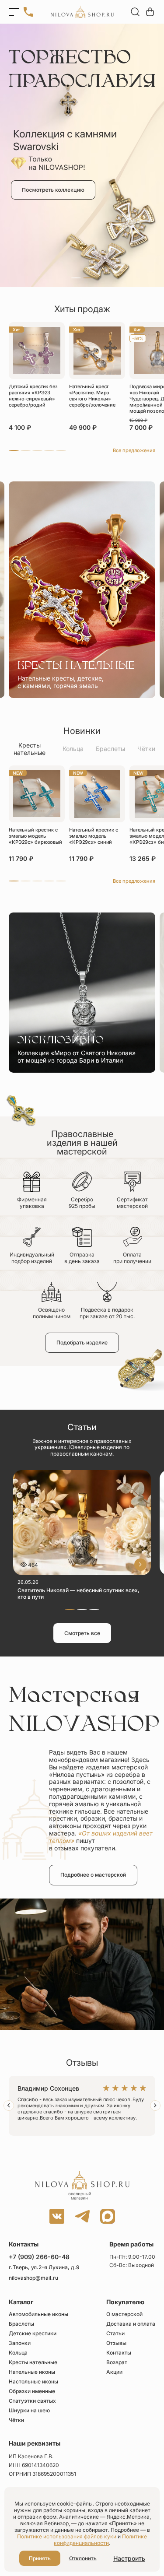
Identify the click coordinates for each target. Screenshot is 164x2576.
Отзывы (116, 2343)
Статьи (115, 2334)
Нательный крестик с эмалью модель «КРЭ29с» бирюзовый (35, 836)
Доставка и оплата (131, 2324)
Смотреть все (82, 1633)
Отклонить (83, 2558)
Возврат (117, 2362)
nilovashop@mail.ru (33, 2278)
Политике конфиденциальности (100, 2540)
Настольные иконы (33, 2382)
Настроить (129, 2558)
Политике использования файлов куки (67, 2536)
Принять (40, 2558)
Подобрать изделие (82, 1342)
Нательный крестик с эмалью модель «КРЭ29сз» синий (94, 836)
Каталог (21, 2302)
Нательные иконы (32, 2372)
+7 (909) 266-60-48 (39, 2257)
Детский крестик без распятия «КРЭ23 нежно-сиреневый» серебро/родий (33, 396)
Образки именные (32, 2391)
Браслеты (110, 749)
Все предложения (134, 450)
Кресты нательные (30, 749)
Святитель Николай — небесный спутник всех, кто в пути (79, 1593)
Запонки (20, 2343)
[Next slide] (155, 2106)
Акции (114, 2372)
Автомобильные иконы (38, 2314)
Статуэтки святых (32, 2401)
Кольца (73, 749)
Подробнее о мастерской (93, 1875)
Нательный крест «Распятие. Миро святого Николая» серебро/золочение (92, 396)
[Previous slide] (9, 2106)
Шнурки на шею (29, 2411)
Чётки (146, 749)
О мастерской (124, 2314)
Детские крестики (33, 2334)
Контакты (119, 2353)
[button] (76, 278)
